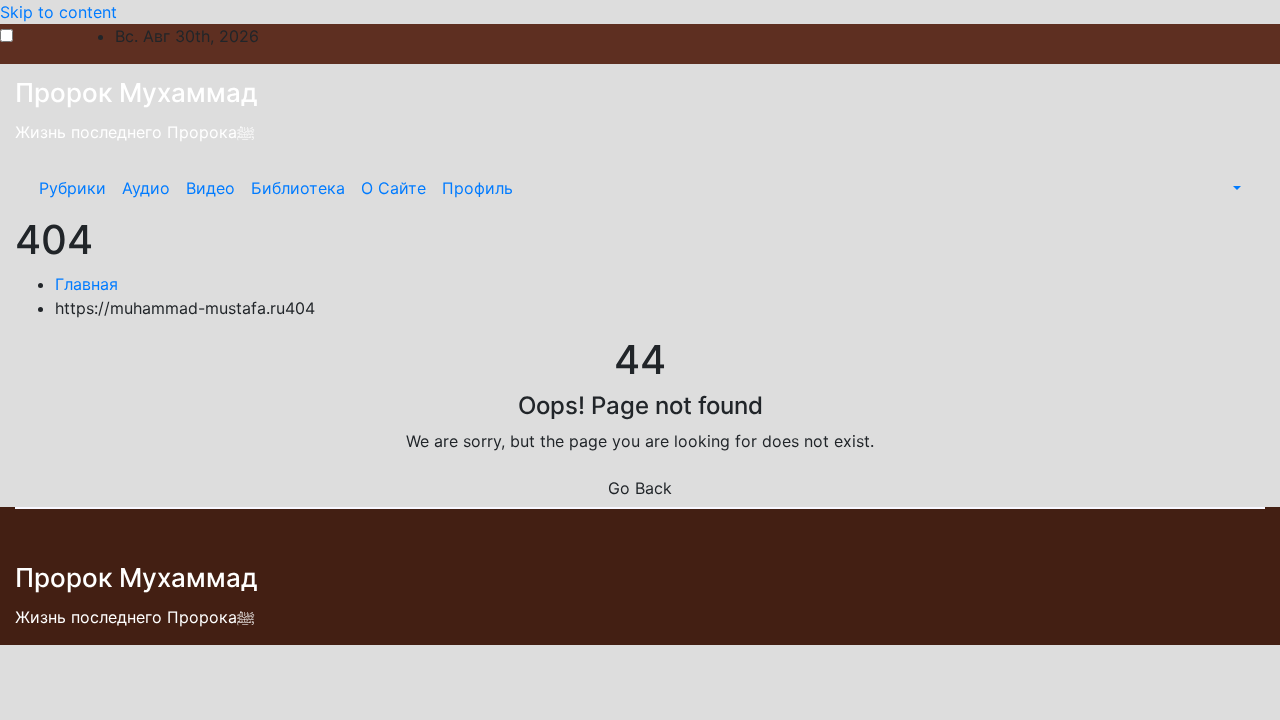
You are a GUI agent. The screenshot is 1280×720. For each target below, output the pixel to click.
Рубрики (72, 188)
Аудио (146, 188)
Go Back (640, 488)
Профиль (477, 188)
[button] (1235, 188)
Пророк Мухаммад (136, 92)
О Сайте (393, 188)
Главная (86, 284)
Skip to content (58, 12)
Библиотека (298, 188)
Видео (210, 188)
